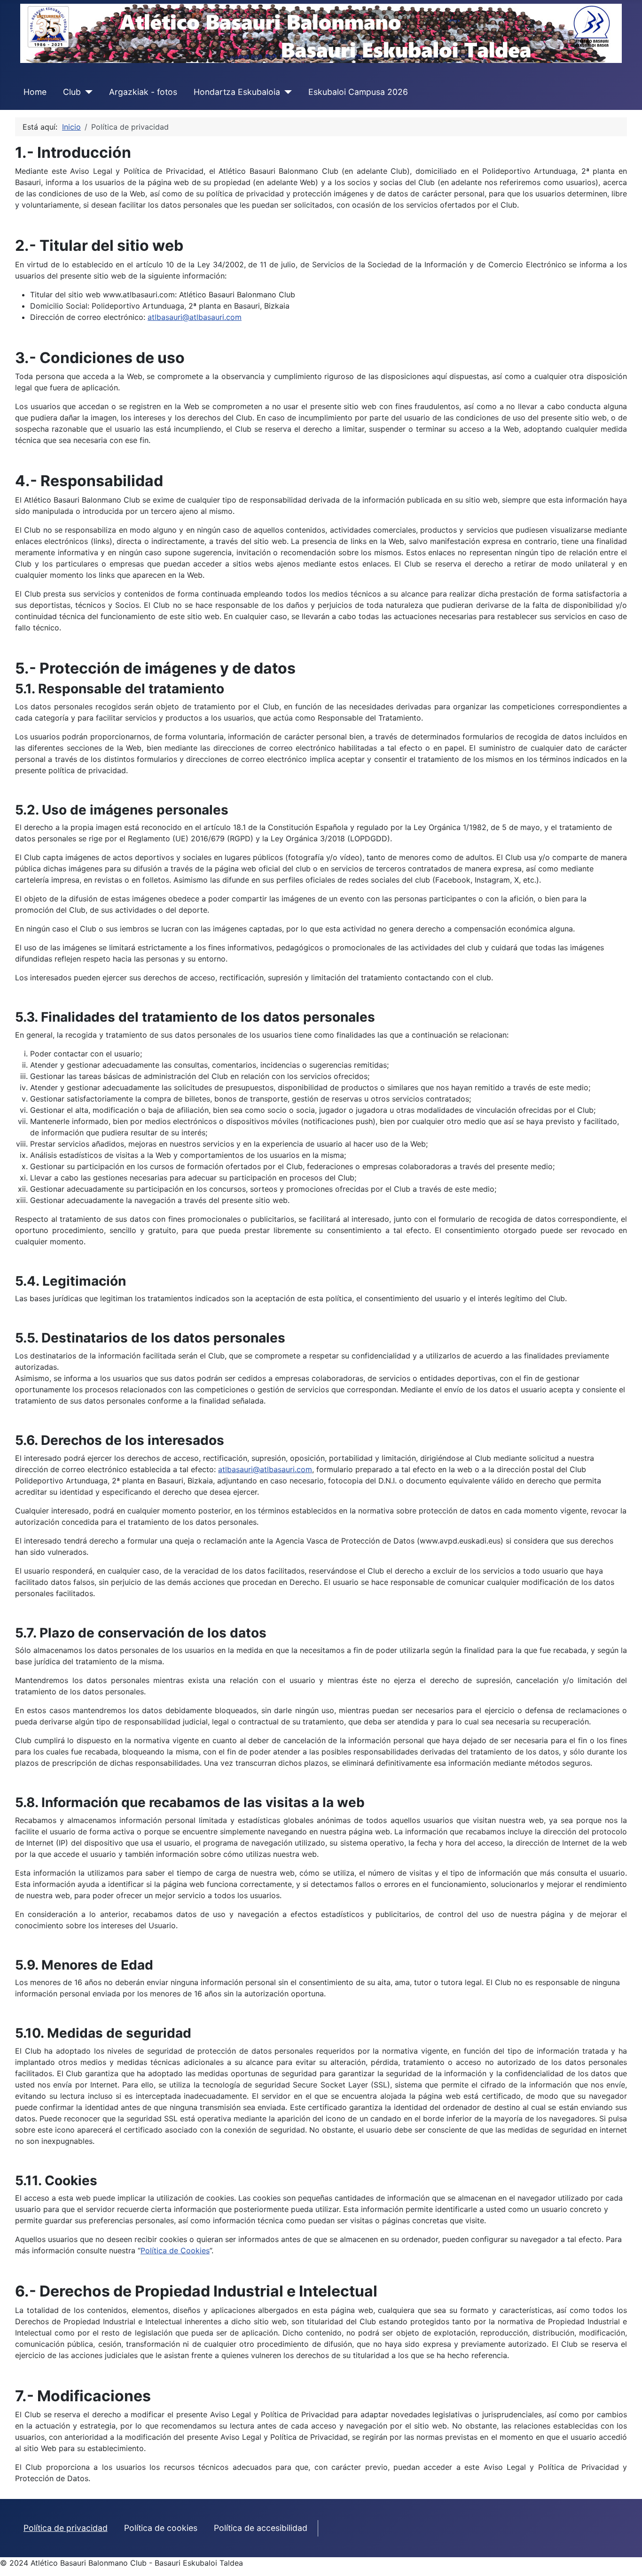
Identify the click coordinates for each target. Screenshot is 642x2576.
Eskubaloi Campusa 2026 (358, 92)
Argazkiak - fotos (143, 92)
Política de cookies (161, 2528)
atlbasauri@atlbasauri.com (195, 317)
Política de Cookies (175, 2250)
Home (35, 92)
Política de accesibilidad (261, 2528)
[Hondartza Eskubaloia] (286, 92)
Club (72, 92)
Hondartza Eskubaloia (237, 92)
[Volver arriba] (626, 2559)
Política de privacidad (66, 2528)
